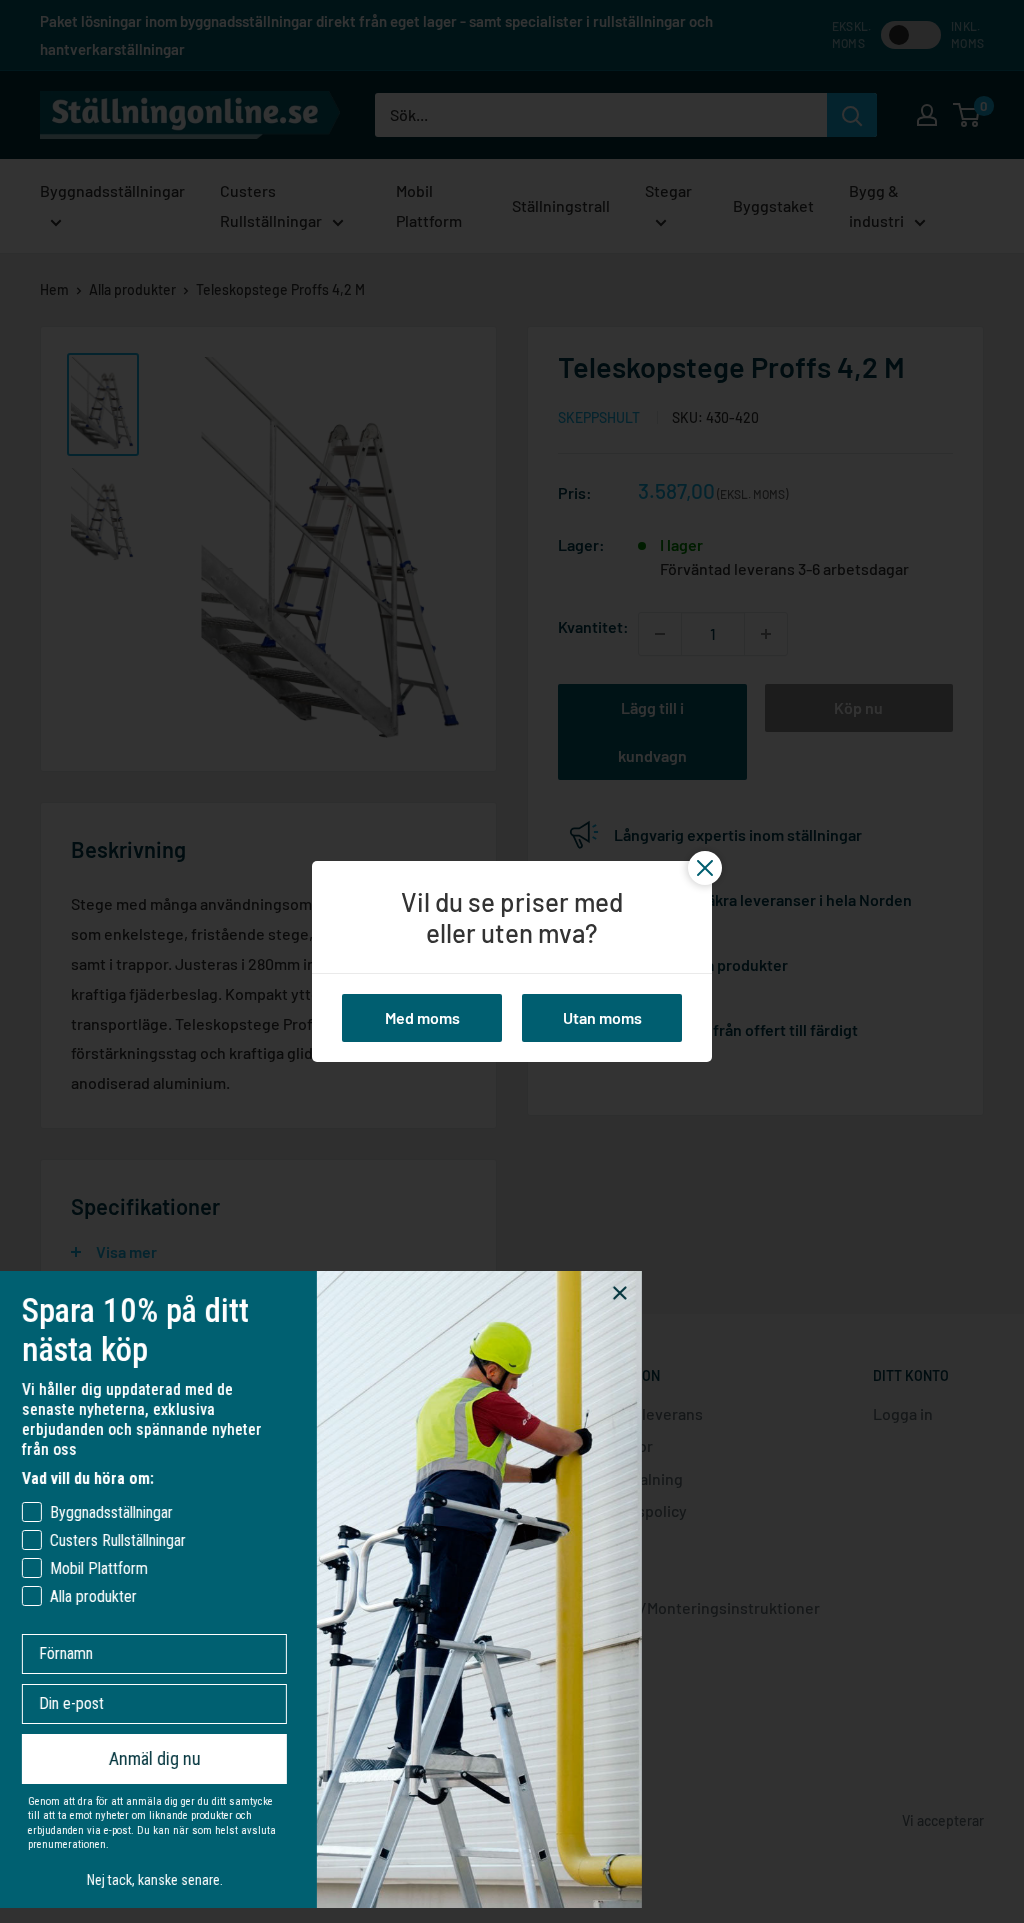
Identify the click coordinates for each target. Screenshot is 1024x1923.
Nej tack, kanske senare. (178, 1880)
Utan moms (602, 1017)
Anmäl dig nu (178, 1758)
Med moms (422, 1017)
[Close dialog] (643, 1293)
